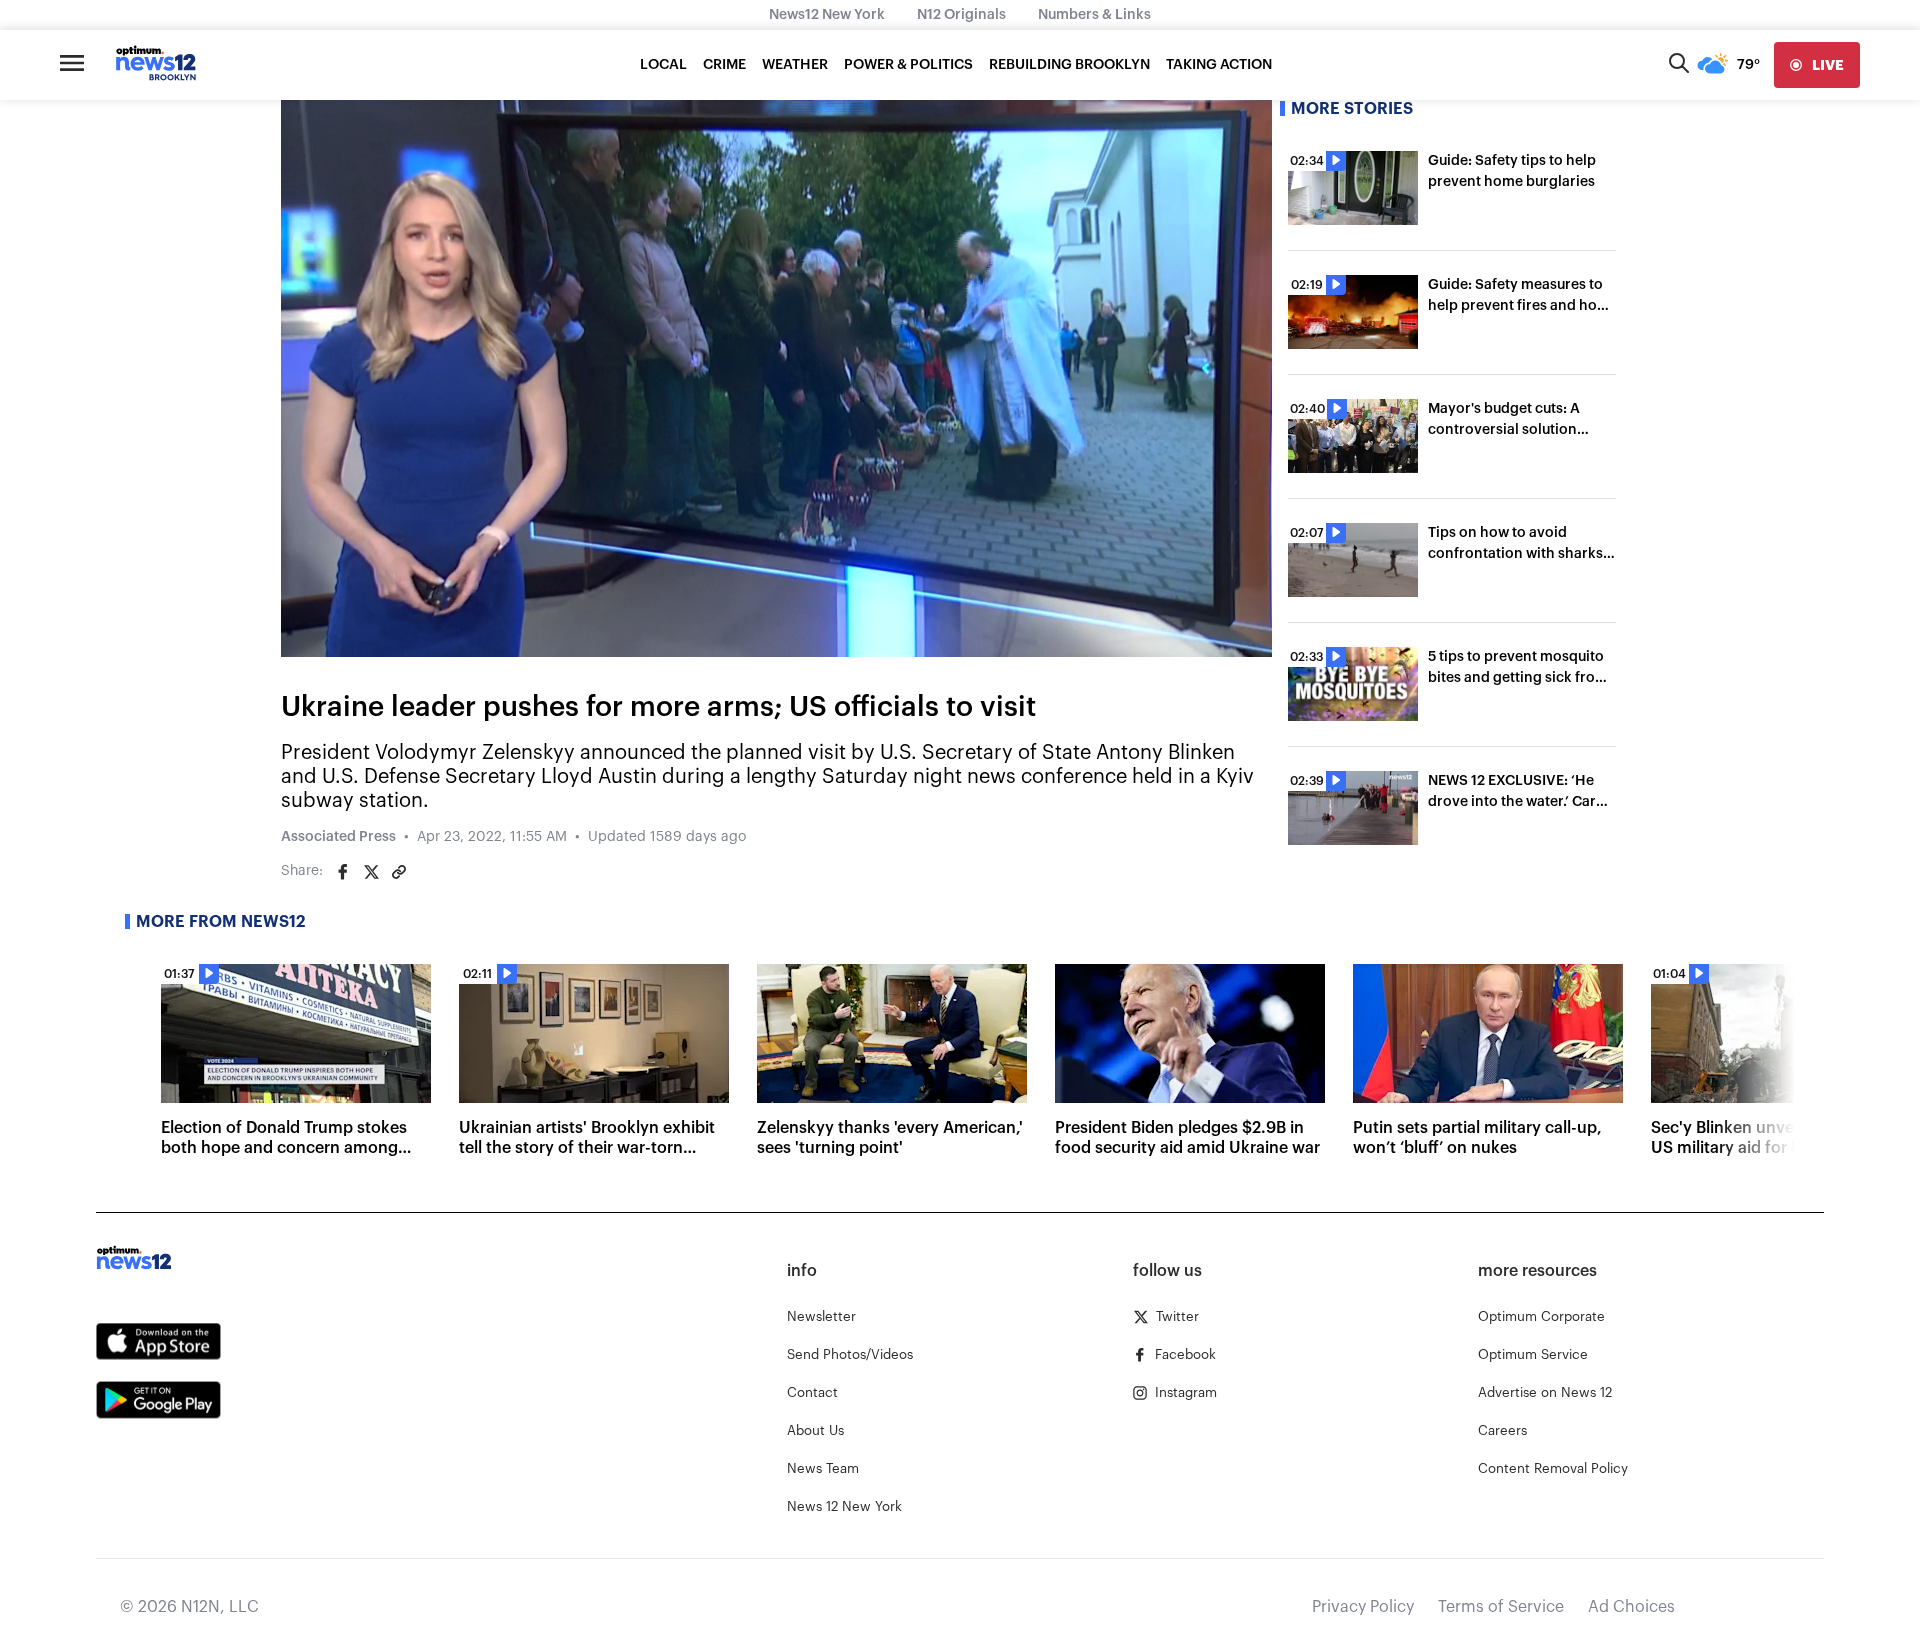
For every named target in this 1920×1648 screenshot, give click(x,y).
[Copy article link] (399, 872)
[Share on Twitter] (371, 872)
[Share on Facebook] (343, 872)
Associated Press (338, 837)
